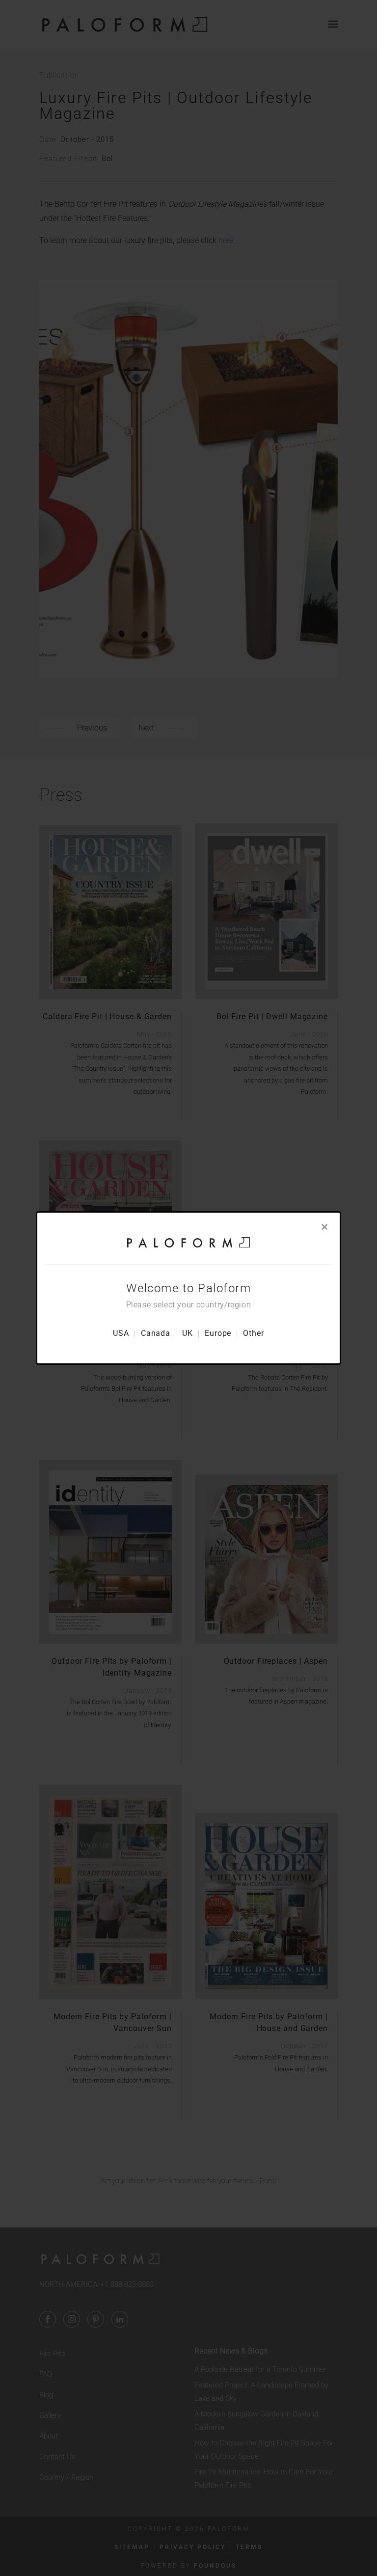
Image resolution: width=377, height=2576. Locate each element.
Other (254, 1333)
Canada (156, 1333)
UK (188, 1333)
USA (121, 1333)
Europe (218, 1333)
